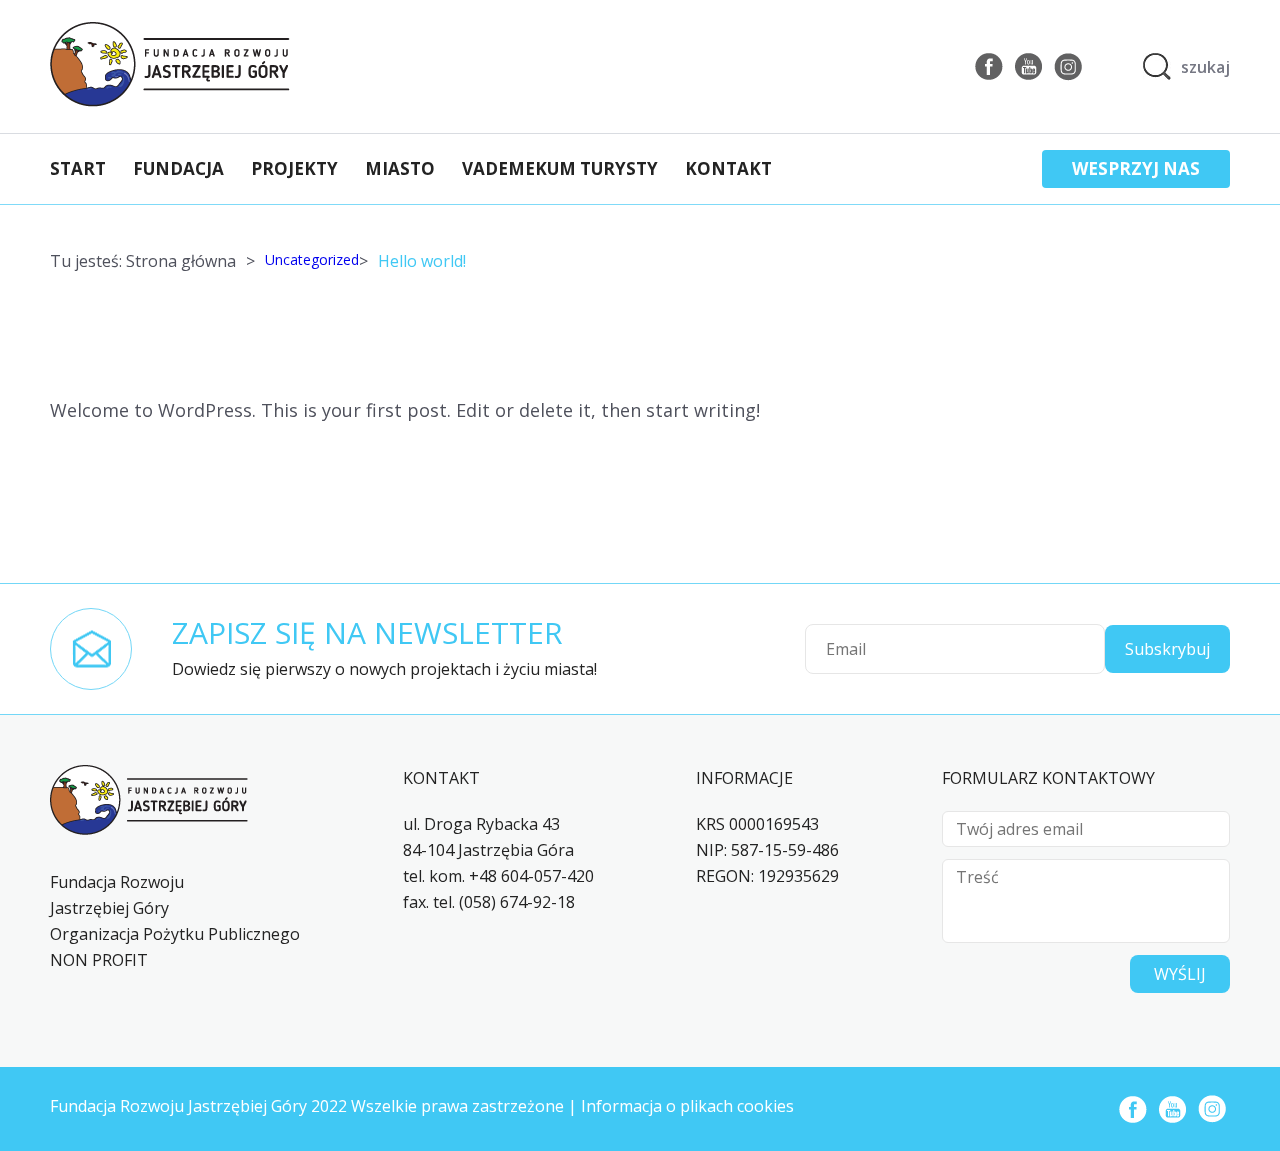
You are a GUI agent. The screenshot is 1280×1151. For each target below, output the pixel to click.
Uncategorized (312, 259)
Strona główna (181, 261)
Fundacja (178, 168)
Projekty (294, 168)
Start (78, 168)
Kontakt (728, 168)
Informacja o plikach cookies (687, 1106)
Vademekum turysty (560, 168)
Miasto (400, 168)
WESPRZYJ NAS (1136, 168)
